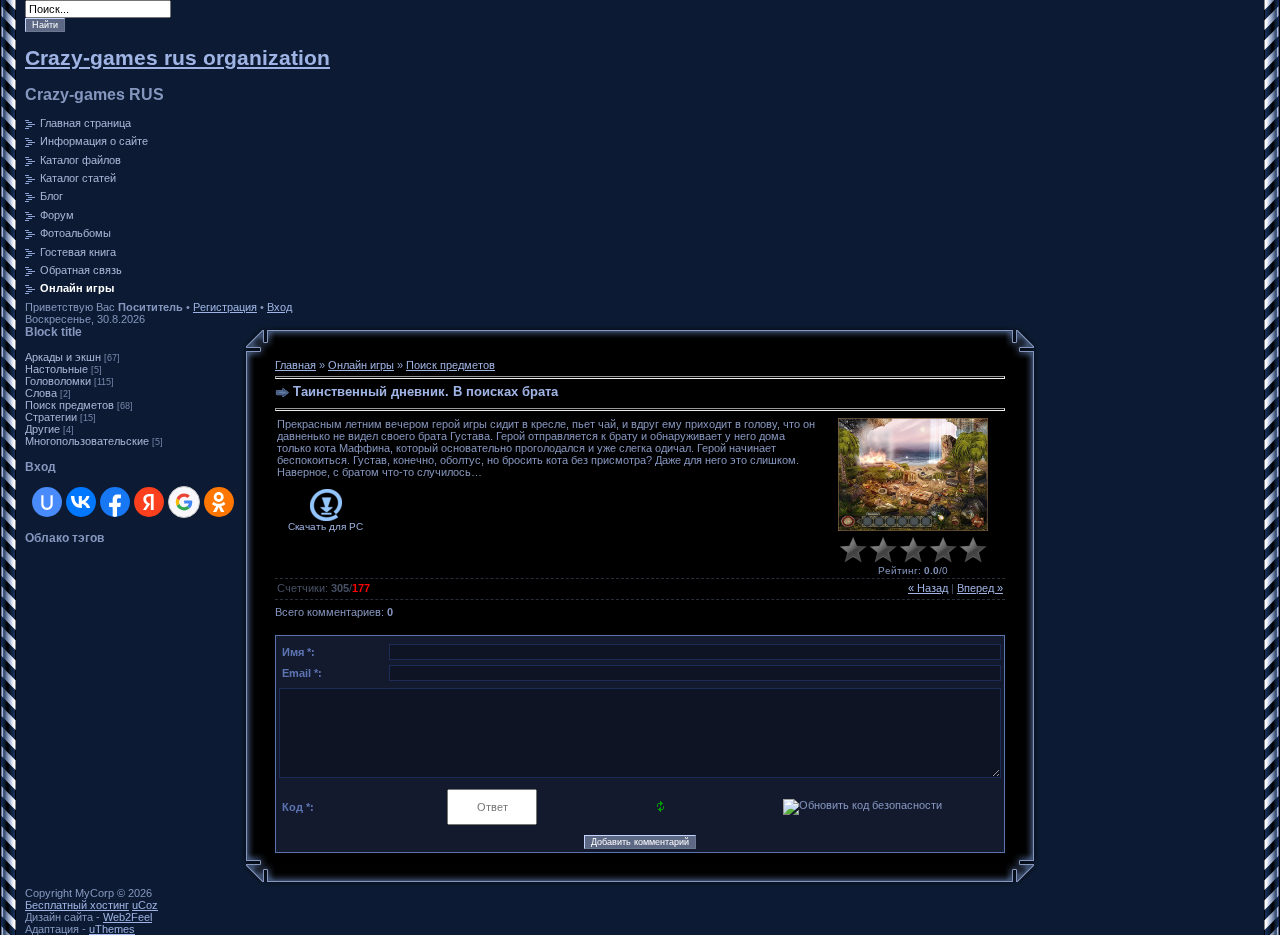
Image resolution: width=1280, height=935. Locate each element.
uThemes (112, 929)
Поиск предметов (69, 405)
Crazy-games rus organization (177, 58)
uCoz (145, 905)
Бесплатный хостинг (77, 905)
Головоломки (58, 381)
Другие (42, 429)
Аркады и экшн (63, 357)
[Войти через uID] (47, 502)
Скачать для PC (325, 526)
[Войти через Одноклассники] (219, 502)
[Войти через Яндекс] (149, 502)
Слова (41, 393)
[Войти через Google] (184, 502)
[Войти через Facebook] (115, 502)
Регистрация (225, 307)
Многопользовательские (87, 441)
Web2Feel (127, 917)
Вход (279, 307)
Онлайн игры (361, 365)
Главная (295, 365)
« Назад (928, 588)
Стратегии (51, 417)
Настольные (56, 369)
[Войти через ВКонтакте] (81, 502)
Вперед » (980, 588)
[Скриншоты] (913, 474)
